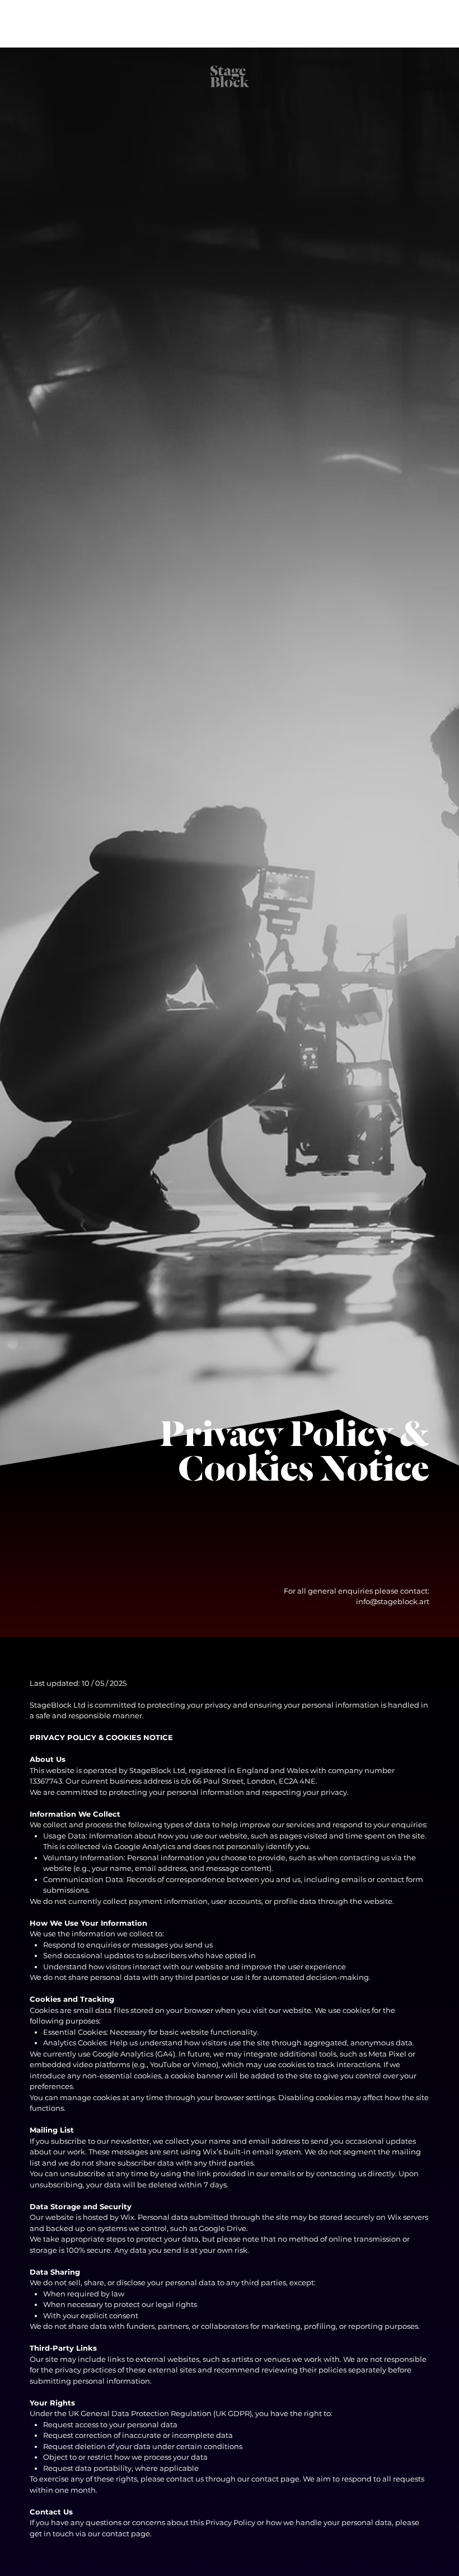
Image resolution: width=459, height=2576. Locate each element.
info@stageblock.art (393, 1601)
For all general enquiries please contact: (357, 1591)
